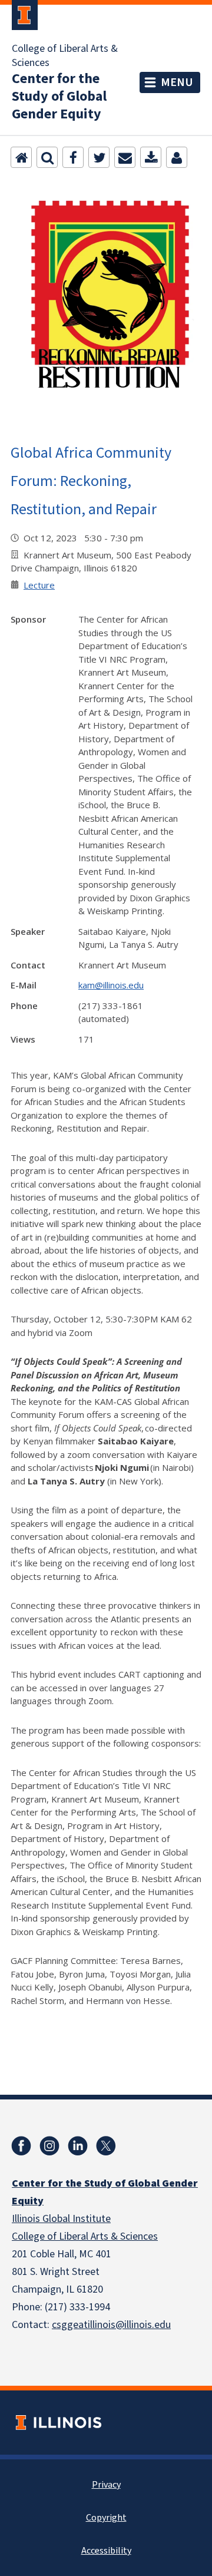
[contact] (177, 157)
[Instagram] (49, 2146)
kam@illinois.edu (111, 985)
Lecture (39, 585)
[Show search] (47, 157)
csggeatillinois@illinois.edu (111, 2325)
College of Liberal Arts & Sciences (65, 56)
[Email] (125, 157)
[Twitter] (99, 157)
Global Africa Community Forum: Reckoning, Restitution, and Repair (91, 480)
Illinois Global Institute (61, 2219)
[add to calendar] (151, 157)
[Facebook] (73, 157)
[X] (106, 2146)
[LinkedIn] (78, 2146)
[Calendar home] (21, 157)
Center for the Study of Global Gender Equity (59, 97)
